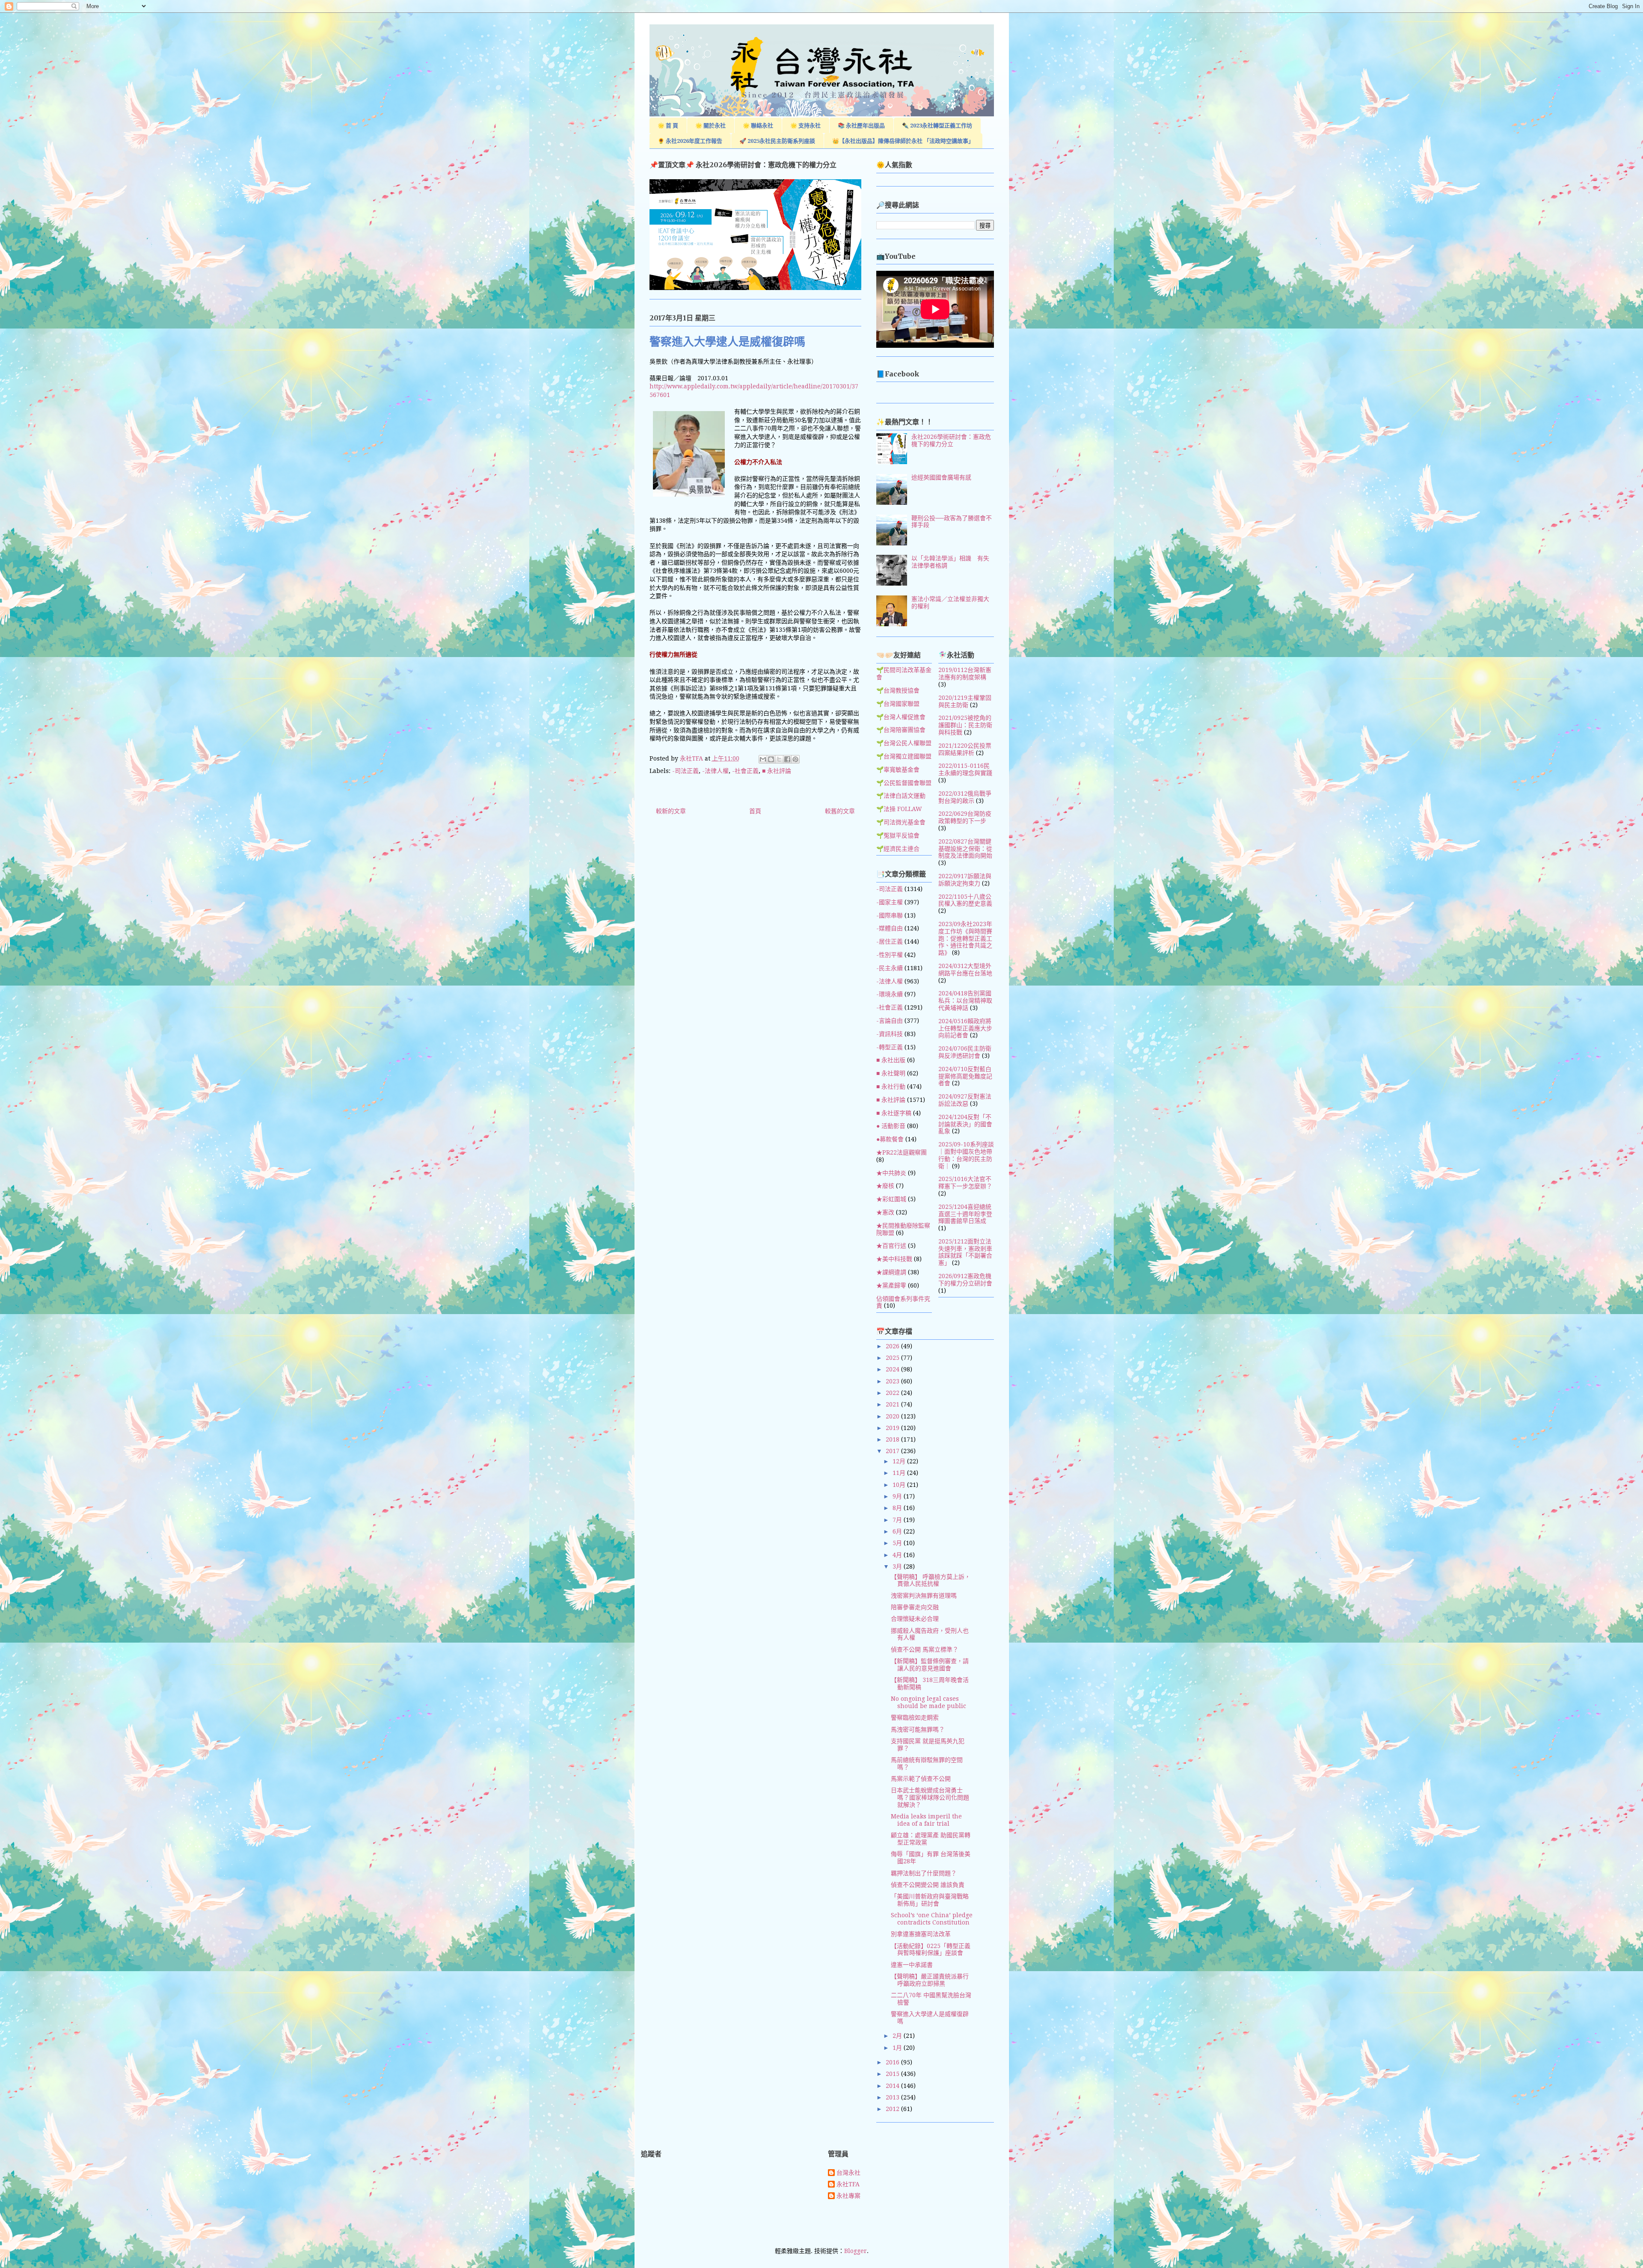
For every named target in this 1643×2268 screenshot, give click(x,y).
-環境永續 (890, 994)
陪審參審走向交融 (915, 1607)
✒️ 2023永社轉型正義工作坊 (937, 126)
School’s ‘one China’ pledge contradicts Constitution (932, 1919)
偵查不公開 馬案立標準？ (925, 1649)
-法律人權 (715, 771)
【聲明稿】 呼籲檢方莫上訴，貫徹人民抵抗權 (931, 1580)
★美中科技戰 (894, 1259)
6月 (898, 1531)
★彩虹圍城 (891, 1199)
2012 (893, 2109)
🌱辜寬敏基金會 (898, 770)
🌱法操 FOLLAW (899, 809)
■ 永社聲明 (891, 1073)
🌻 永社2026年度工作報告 (690, 141)
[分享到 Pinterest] (795, 759)
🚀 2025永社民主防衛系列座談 (777, 141)
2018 (893, 1439)
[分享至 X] (779, 759)
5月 (898, 1543)
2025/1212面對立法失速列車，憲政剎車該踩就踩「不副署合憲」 (965, 1252)
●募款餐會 (890, 1139)
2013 (893, 2097)
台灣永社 (848, 2173)
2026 (893, 1346)
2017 (893, 1451)
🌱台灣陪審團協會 (901, 730)
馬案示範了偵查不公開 (921, 1779)
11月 (900, 1473)
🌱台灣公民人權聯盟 (904, 743)
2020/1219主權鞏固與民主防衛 (965, 701)
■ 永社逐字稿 (894, 1113)
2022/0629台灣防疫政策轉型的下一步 (965, 817)
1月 (898, 2048)
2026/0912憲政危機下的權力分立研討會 (965, 1280)
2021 (893, 1404)
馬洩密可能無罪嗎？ (918, 1729)
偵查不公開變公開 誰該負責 (928, 1885)
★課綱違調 (891, 1272)
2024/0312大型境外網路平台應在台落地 (965, 970)
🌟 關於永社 (710, 126)
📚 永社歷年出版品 (861, 126)
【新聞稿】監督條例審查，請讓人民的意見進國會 (930, 1665)
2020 (893, 1416)
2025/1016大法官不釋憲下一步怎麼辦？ (965, 1183)
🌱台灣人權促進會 (901, 717)
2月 (898, 2036)
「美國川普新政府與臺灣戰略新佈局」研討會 (930, 1900)
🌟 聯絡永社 (758, 126)
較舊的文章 (840, 811)
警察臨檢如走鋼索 (915, 1717)
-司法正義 (685, 771)
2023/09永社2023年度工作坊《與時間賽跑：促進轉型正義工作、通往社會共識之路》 (965, 938)
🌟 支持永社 (805, 126)
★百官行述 (891, 1246)
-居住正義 (890, 942)
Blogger (856, 2251)
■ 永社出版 (891, 1060)
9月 (898, 1496)
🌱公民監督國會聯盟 (904, 783)
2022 (893, 1393)
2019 (893, 1428)
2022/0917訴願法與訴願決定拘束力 (965, 880)
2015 (893, 2074)
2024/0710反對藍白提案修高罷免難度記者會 (965, 1076)
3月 (898, 1566)
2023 (893, 1381)
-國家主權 (890, 902)
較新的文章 (671, 811)
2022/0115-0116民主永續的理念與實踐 (965, 769)
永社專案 (848, 2196)
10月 (900, 1485)
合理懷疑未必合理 (915, 1619)
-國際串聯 (890, 915)
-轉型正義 (890, 1047)
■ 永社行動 (891, 1087)
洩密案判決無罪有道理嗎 (924, 1596)
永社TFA (848, 2184)
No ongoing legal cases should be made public (928, 1702)
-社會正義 (745, 771)
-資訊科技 (890, 1034)
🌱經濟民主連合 (898, 849)
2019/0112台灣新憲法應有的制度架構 (965, 674)
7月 (898, 1520)
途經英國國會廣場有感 (941, 477)
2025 (893, 1358)
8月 (898, 1508)
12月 (900, 1461)
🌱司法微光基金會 (901, 822)
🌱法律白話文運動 (901, 796)
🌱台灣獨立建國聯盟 (904, 756)
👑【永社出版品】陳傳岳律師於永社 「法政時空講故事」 (903, 141)
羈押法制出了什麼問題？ (924, 1873)
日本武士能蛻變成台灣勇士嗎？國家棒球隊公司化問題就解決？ (930, 1797)
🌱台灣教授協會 (898, 690)
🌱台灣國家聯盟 (898, 704)
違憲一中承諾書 (912, 1965)
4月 (898, 1555)
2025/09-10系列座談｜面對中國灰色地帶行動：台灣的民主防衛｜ (966, 1155)
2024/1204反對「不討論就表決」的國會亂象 (965, 1124)
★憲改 (885, 1212)
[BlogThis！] (771, 759)
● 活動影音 (891, 1126)
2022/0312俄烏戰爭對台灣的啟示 (965, 797)
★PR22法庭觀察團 (902, 1152)
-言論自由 (890, 1021)
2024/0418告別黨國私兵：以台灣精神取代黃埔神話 (965, 1001)
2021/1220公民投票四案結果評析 (965, 749)
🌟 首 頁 (668, 126)
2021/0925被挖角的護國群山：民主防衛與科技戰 (965, 725)
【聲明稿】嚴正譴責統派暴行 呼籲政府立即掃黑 (930, 1980)
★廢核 (885, 1186)
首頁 (755, 811)
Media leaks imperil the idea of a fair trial (926, 1820)
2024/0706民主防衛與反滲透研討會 (965, 1052)
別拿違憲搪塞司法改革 (921, 1934)
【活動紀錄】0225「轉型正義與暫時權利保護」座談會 (931, 1950)
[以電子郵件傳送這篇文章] (763, 759)
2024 (893, 1369)
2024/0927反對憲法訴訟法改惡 (965, 1100)
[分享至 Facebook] (787, 759)
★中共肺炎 (891, 1173)
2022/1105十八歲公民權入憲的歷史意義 (965, 900)
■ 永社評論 (777, 771)
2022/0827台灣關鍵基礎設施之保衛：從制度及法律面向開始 (965, 849)
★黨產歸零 (891, 1285)
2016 (893, 2062)
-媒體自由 (890, 928)
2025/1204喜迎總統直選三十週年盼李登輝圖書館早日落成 (965, 1214)
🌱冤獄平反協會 (898, 835)
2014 (893, 2086)
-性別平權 (890, 955)
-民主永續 (890, 968)
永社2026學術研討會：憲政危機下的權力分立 (951, 440)
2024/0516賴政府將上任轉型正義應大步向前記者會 (965, 1028)
